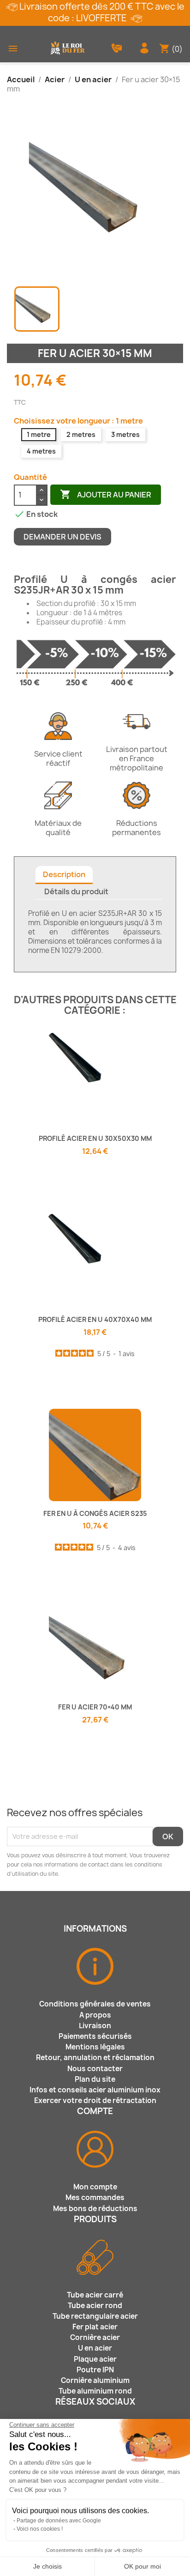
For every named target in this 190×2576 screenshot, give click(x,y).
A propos (95, 2015)
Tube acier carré (95, 2295)
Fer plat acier (95, 2327)
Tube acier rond (95, 2306)
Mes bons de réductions (95, 2209)
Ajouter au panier (106, 494)
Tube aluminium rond (95, 2391)
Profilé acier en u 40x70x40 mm (95, 1319)
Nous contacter (95, 2069)
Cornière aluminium (95, 2380)
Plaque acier (95, 2359)
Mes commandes (95, 2197)
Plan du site (95, 2079)
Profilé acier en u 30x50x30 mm (95, 1138)
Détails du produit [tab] (76, 891)
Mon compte (95, 2187)
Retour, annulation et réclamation (95, 2058)
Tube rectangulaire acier (95, 2316)
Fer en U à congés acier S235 (95, 1513)
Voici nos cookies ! (40, 2529)
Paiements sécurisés (95, 2036)
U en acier (95, 2348)
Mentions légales (95, 2047)
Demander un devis (62, 537)
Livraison (95, 2026)
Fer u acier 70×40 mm (95, 1707)
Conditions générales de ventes (95, 2004)
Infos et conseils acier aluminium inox (95, 2090)
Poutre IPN (95, 2370)
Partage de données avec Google (59, 2521)
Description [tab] (64, 874)
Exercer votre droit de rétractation (95, 2100)
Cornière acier (95, 2337)
